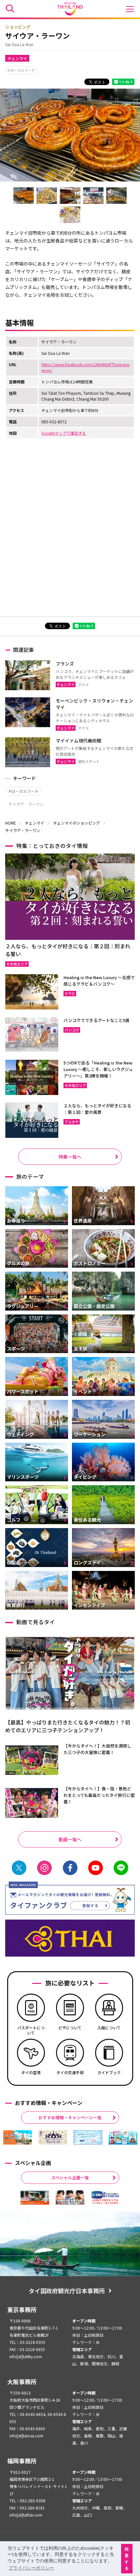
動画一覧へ (70, 1839)
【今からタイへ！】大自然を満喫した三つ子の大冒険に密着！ (97, 1749)
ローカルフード (23, 70)
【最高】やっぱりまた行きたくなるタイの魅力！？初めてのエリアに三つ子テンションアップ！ (68, 1726)
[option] (18, 2137)
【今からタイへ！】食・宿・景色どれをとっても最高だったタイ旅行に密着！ (99, 1795)
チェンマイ (17, 58)
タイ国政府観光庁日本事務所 (67, 2291)
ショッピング (18, 27)
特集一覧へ (70, 1157)
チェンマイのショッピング (77, 823)
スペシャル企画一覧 (70, 2178)
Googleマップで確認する (64, 433)
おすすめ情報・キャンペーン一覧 (70, 2117)
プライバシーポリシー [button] (31, 2568)
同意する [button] (127, 2559)
